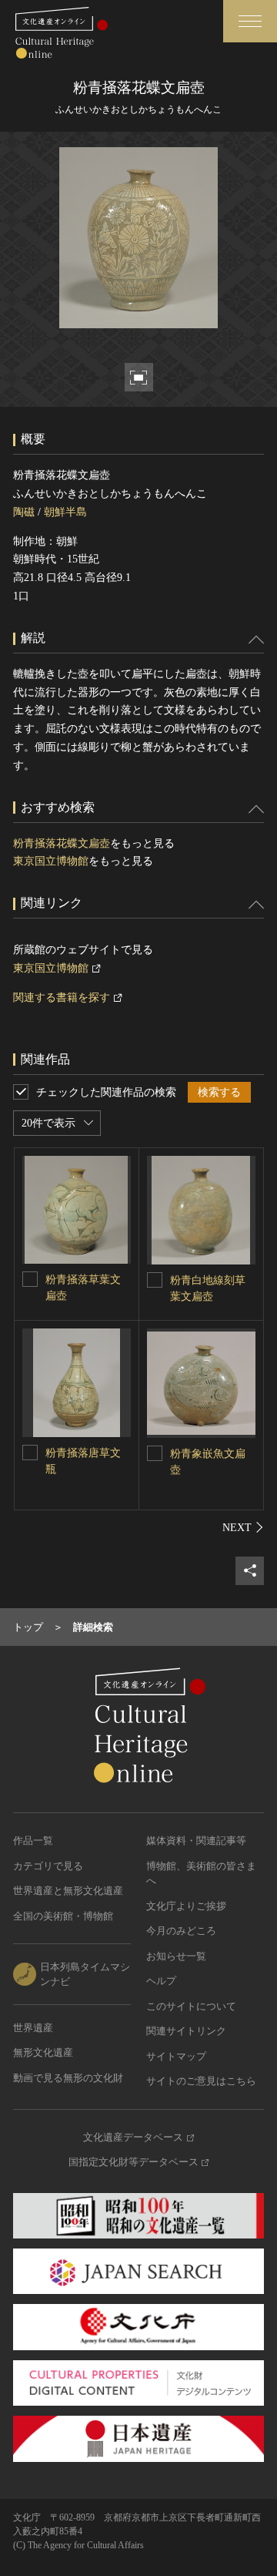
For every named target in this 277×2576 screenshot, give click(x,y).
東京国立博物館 (51, 861)
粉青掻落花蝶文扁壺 (62, 843)
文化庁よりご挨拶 (186, 1906)
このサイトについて (191, 2006)
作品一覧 (33, 1840)
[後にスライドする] (243, 1527)
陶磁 (24, 512)
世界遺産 (33, 2028)
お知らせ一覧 (176, 1956)
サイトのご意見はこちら (201, 2081)
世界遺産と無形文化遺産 (68, 1891)
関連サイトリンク (186, 2031)
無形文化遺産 (43, 2052)
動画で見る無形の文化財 (68, 2078)
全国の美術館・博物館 (63, 1916)
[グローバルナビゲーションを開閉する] (250, 21)
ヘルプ (161, 1981)
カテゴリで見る (48, 1866)
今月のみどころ (181, 1931)
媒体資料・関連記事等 (196, 1840)
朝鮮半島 (65, 512)
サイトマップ (176, 2056)
